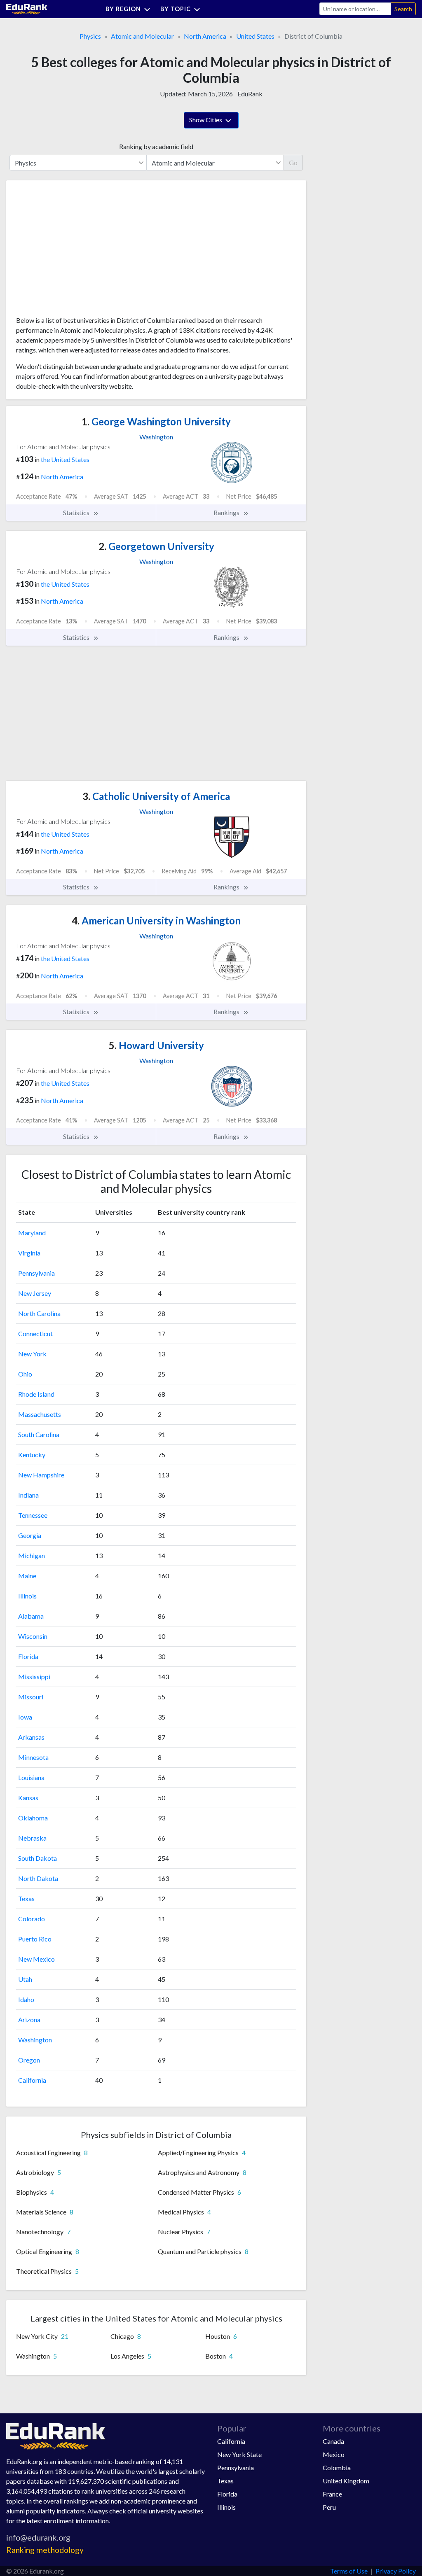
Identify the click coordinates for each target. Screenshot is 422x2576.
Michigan (32, 1555)
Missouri (31, 1697)
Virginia (29, 1253)
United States (255, 36)
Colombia (337, 2467)
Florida (28, 1656)
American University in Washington (156, 920)
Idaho (26, 1999)
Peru (329, 2507)
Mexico (334, 2454)
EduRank (250, 94)
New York (32, 1354)
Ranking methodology (45, 2550)
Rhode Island (36, 1394)
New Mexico (36, 1959)
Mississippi (34, 1676)
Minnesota (33, 1757)
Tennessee (33, 1515)
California (32, 2080)
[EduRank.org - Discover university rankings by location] (27, 8)
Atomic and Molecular (142, 36)
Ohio (25, 1374)
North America (205, 36)
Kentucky (32, 1455)
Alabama (31, 1616)
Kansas (28, 1798)
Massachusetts (40, 1414)
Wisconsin (33, 1636)
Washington (35, 2040)
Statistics (77, 512)
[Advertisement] (78, 251)
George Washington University (156, 421)
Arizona (29, 2019)
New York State (239, 2454)
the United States (65, 459)
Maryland (32, 1233)
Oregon (29, 2060)
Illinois (27, 1596)
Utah (25, 1979)
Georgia (30, 1535)
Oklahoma (33, 1818)
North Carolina (39, 1313)
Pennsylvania (36, 1273)
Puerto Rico (35, 1939)
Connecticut (35, 1333)
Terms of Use (349, 2571)
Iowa (25, 1717)
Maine (27, 1576)
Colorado (32, 1919)
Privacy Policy (396, 2571)
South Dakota (38, 1858)
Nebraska (32, 1838)
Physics (90, 36)
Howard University (156, 1045)
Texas (26, 1898)
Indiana (28, 1495)
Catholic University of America (156, 796)
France (332, 2494)
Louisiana (31, 1777)
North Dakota (38, 1878)
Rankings (227, 512)
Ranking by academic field (156, 146)
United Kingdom (346, 2481)
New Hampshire (41, 1475)
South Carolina (39, 1434)
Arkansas (31, 1737)
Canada (333, 2441)
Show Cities (206, 120)
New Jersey (35, 1293)
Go (293, 162)
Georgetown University (156, 546)
